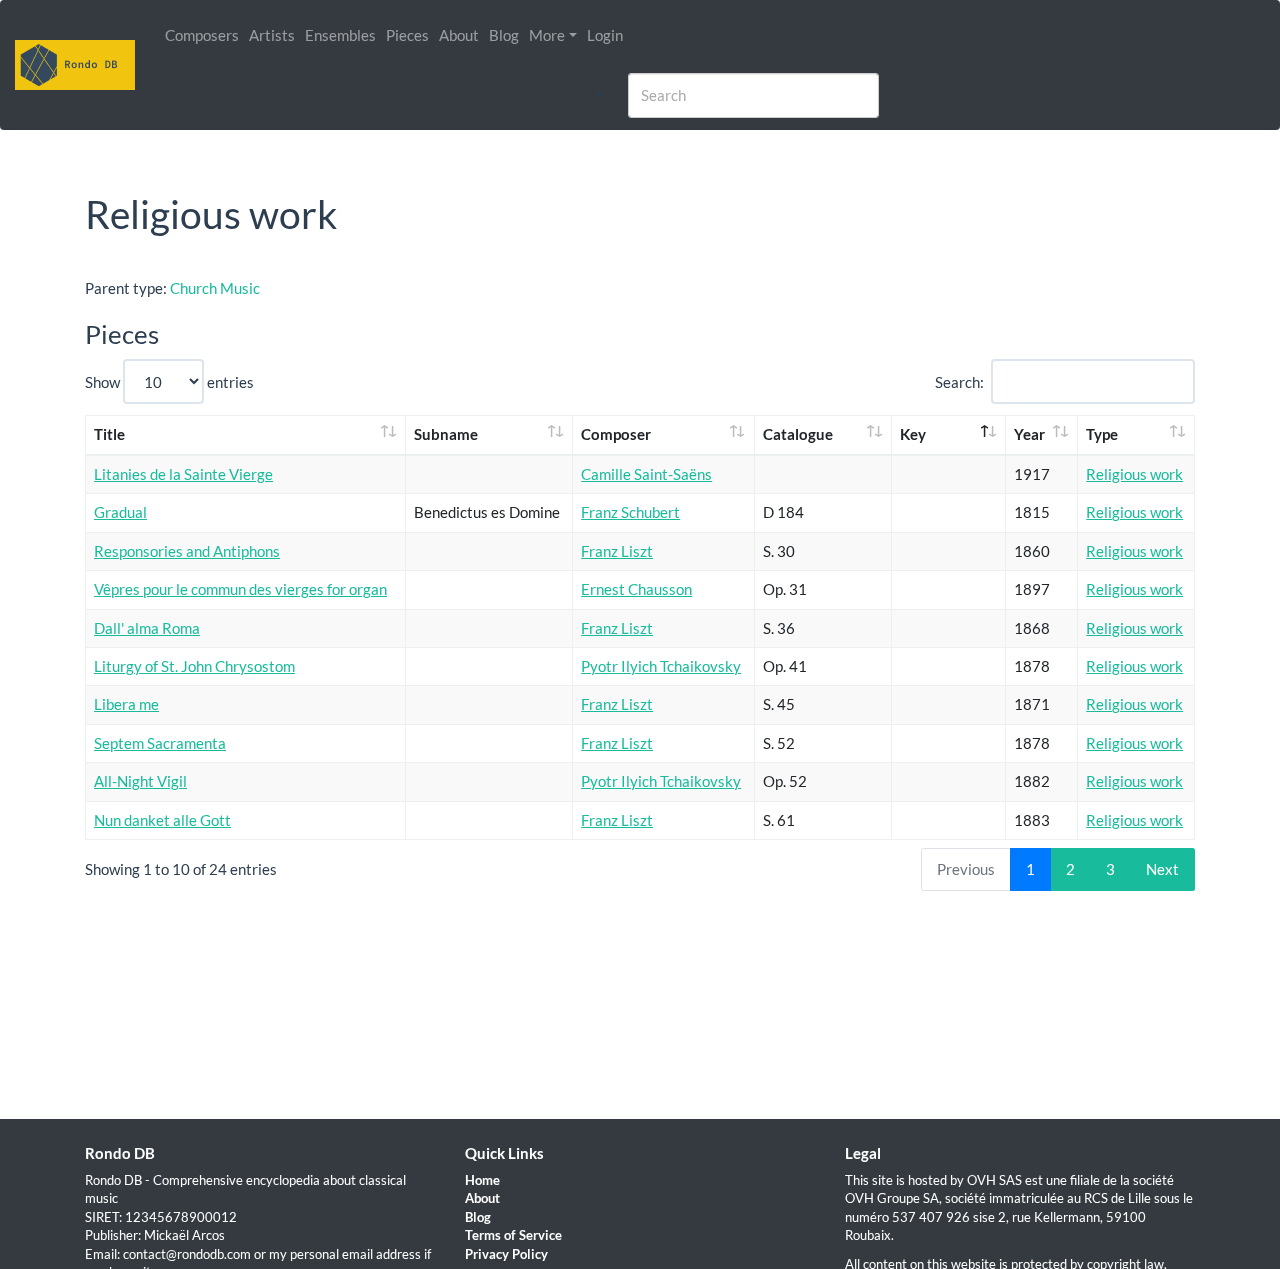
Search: (959, 382)
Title (109, 434)
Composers (202, 35)
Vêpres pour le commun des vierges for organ (240, 589)
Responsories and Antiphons (187, 551)
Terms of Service (513, 1235)
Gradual (120, 512)
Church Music (215, 288)
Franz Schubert (630, 512)
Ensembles (340, 35)
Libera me (126, 704)
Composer (616, 434)
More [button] (547, 35)
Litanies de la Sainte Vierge (183, 474)
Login (605, 35)
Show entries (169, 382)
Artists (272, 35)
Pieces (407, 35)
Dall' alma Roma (147, 628)
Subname (446, 434)
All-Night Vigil (140, 781)
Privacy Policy (506, 1254)
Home (482, 1180)
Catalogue (798, 434)
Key (913, 434)
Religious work (1134, 474)
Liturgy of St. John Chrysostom (194, 666)
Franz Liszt (617, 551)
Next (1162, 869)
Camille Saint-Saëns (646, 474)
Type (1102, 434)
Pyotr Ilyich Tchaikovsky (661, 666)
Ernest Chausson (636, 589)
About (459, 35)
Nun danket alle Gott (162, 820)
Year (1029, 434)
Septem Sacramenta (160, 743)
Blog (504, 35)
